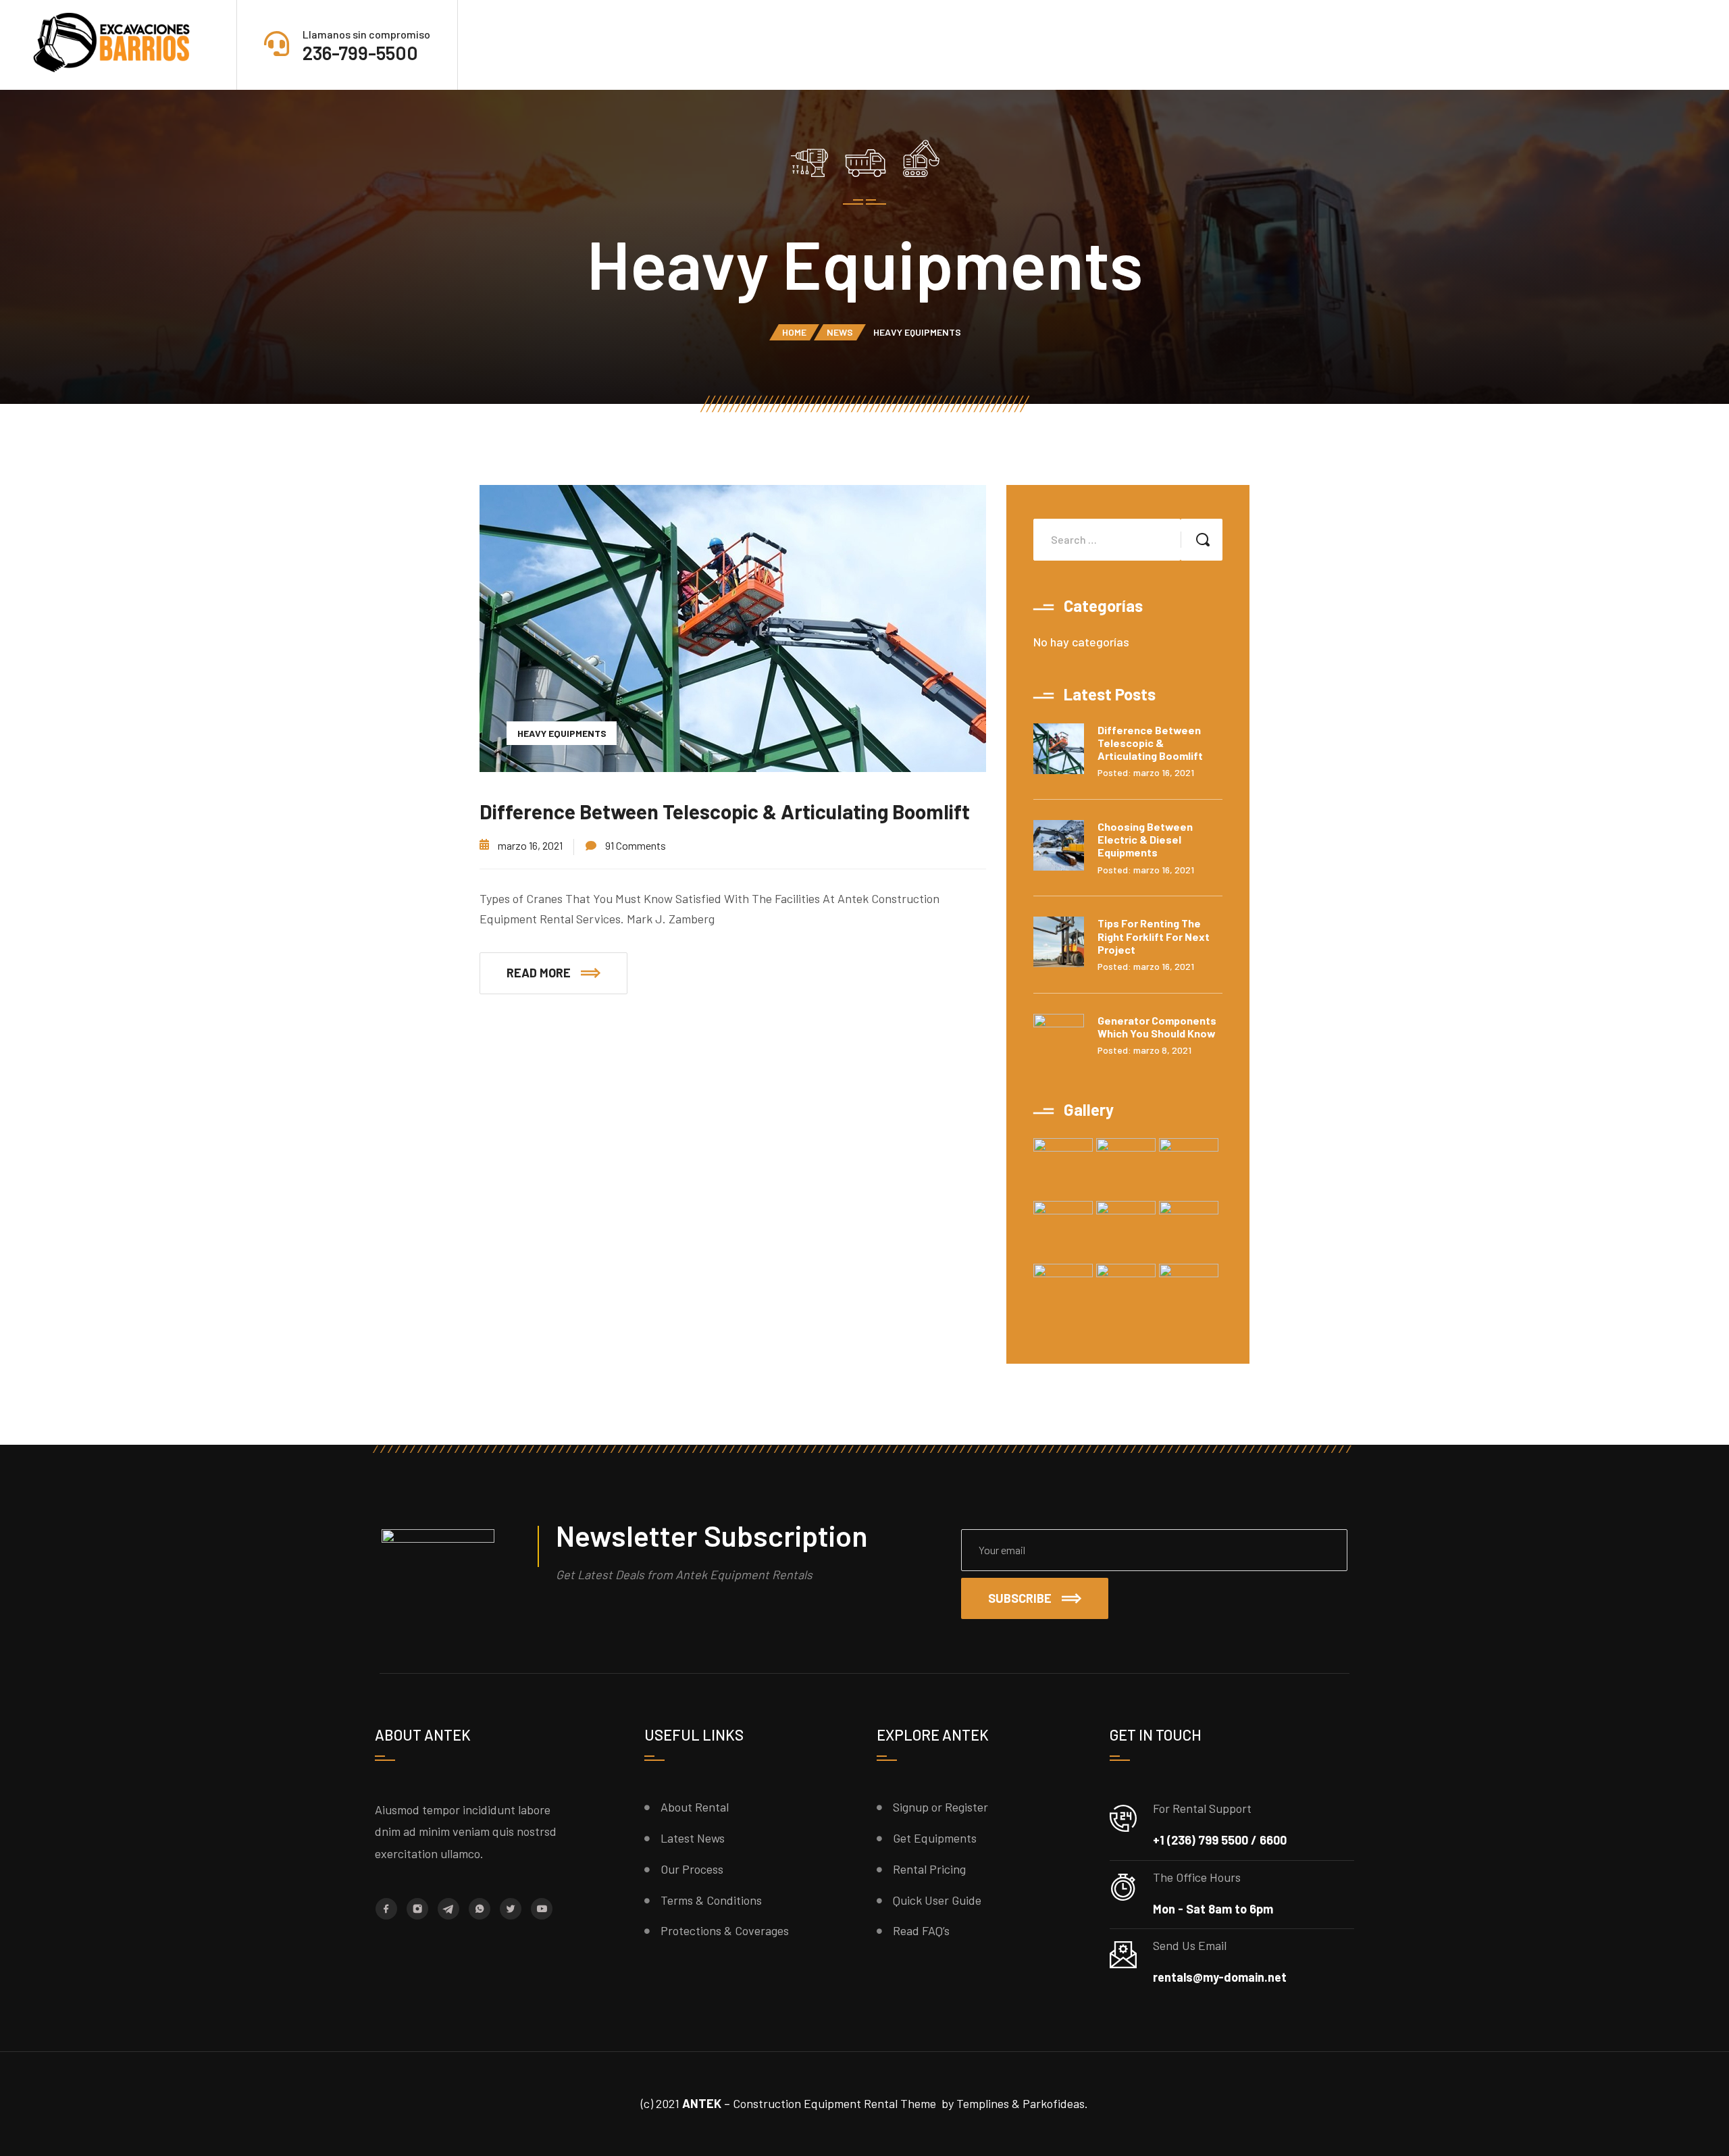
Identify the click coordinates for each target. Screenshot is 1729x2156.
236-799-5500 (360, 53)
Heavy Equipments (562, 733)
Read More (539, 973)
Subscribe (1020, 1598)
